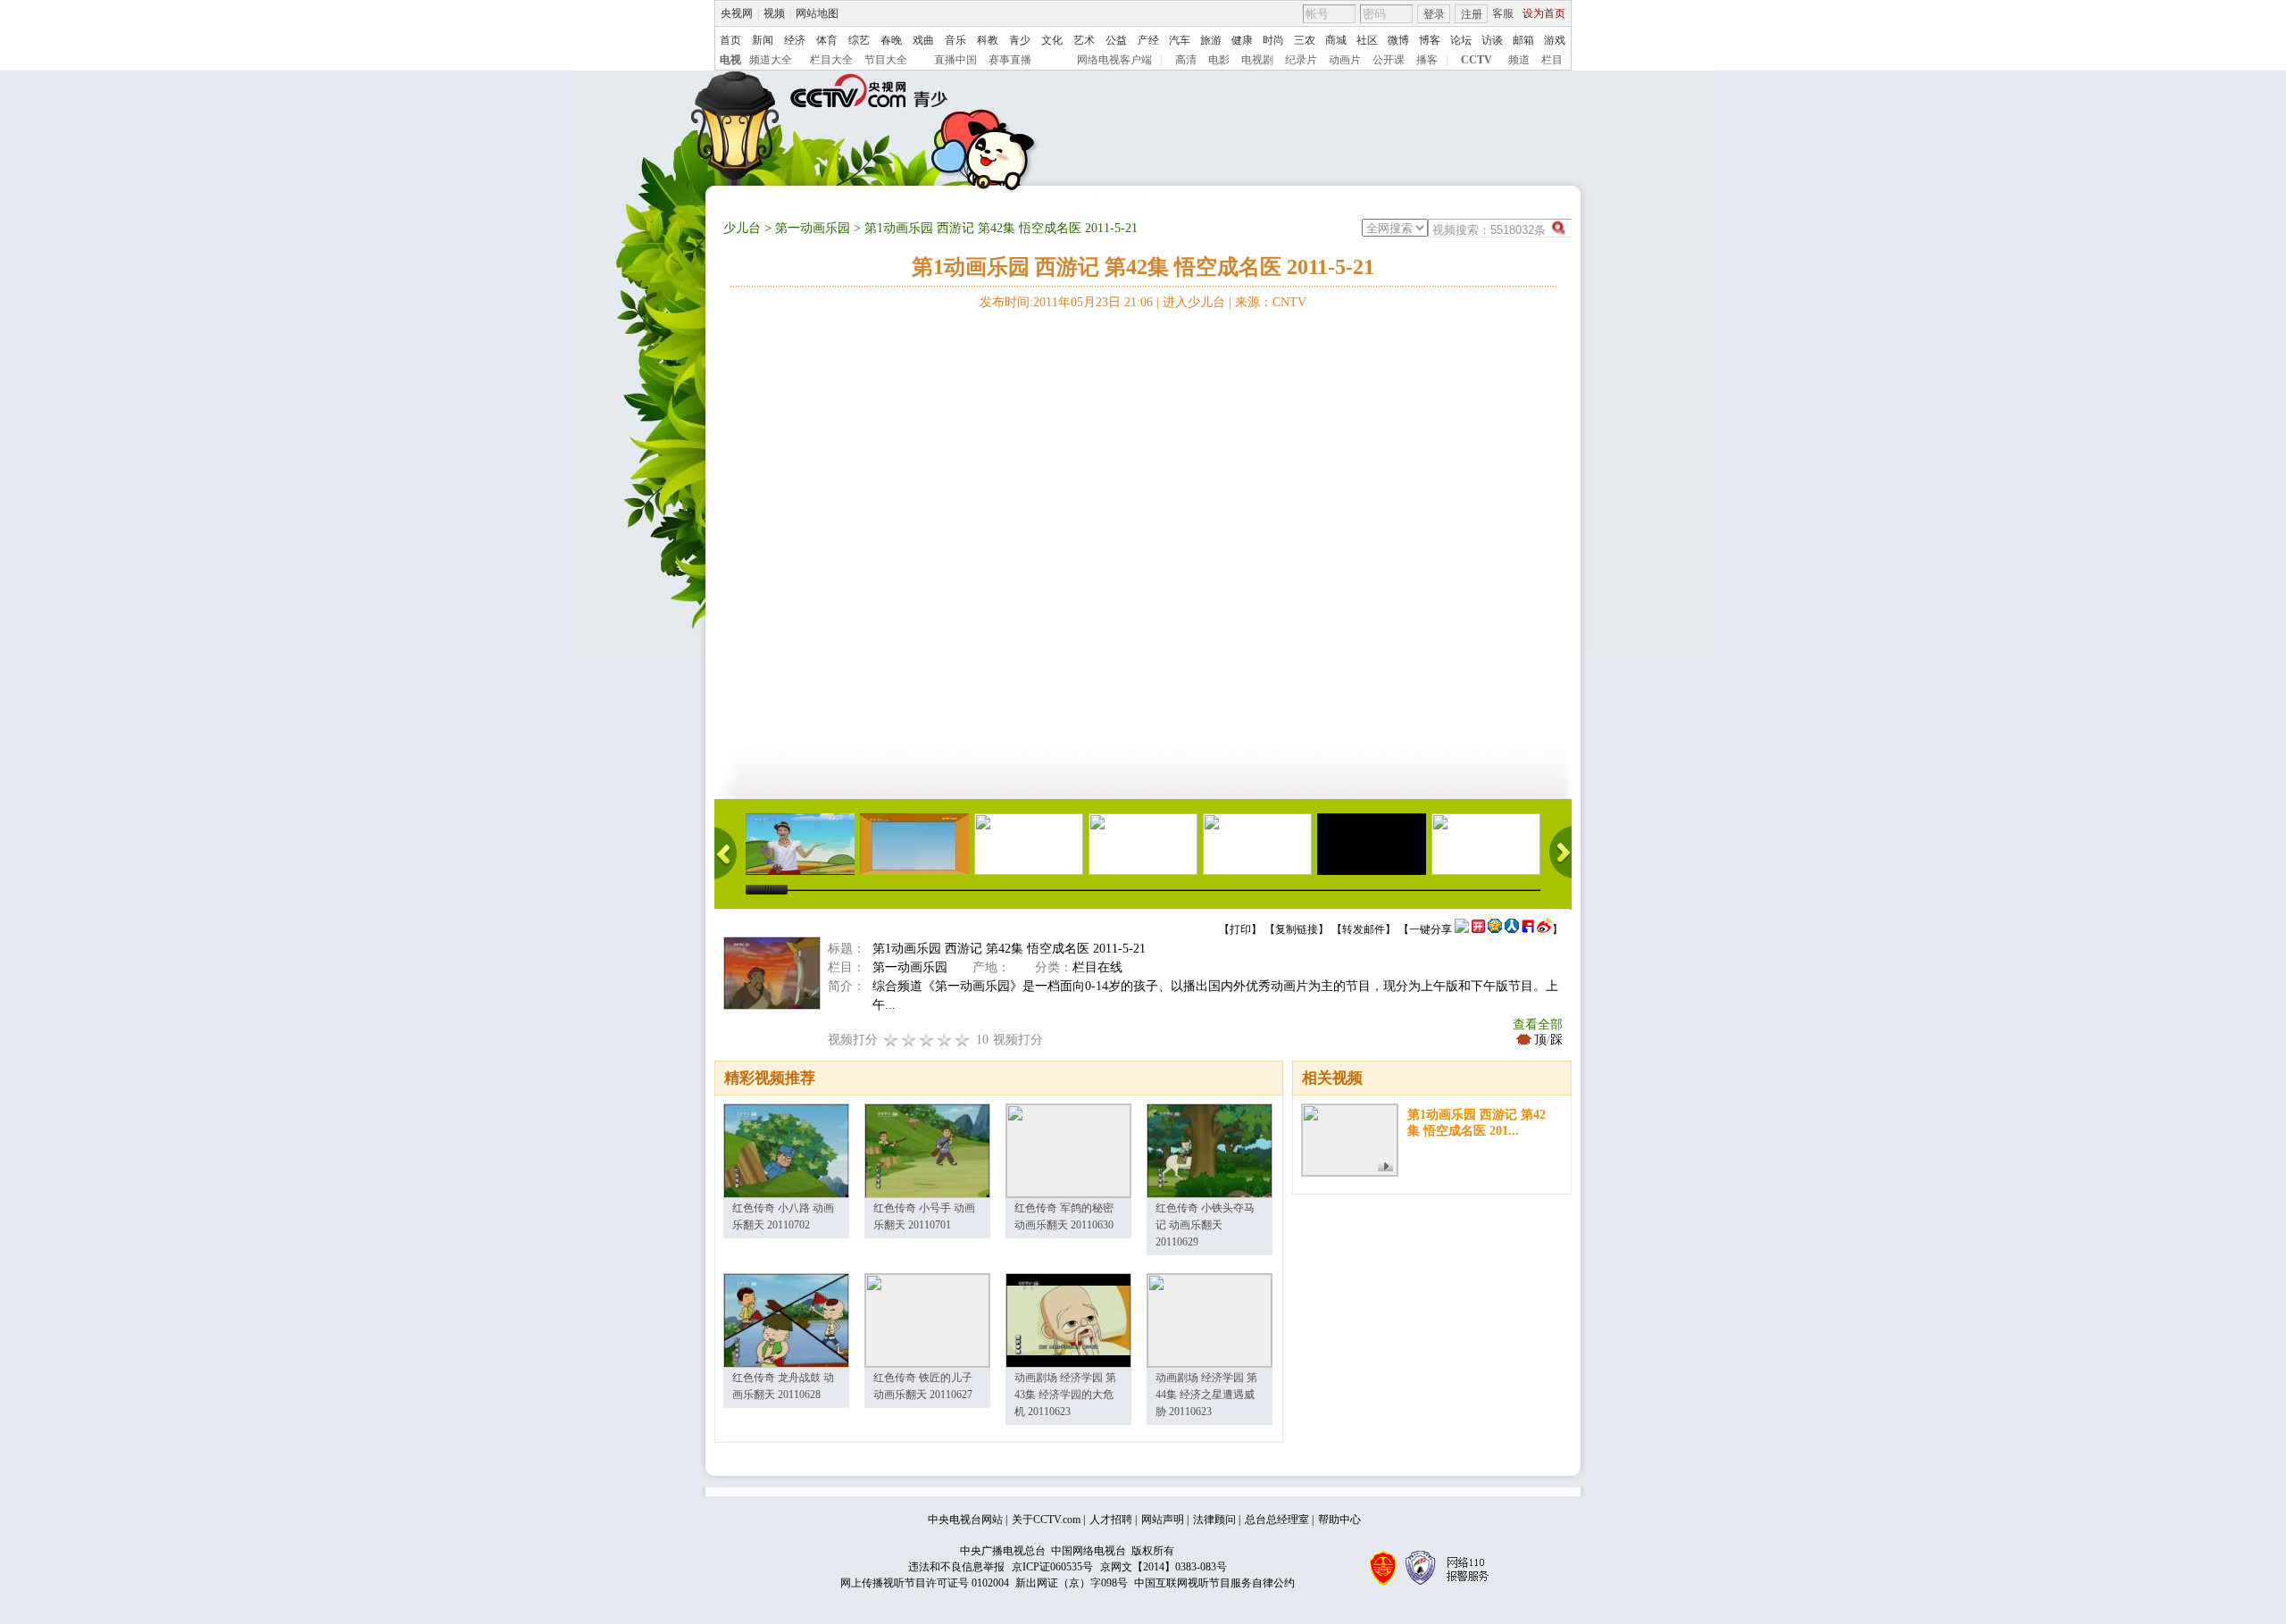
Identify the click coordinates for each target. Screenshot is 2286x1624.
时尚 (1273, 40)
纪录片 (1301, 60)
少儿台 (742, 228)
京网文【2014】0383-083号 (1164, 1567)
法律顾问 (1214, 1520)
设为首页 (1544, 13)
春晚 (891, 40)
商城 (1336, 40)
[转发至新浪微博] (1544, 929)
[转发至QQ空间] (1495, 929)
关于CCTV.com (1046, 1520)
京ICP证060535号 (1052, 1567)
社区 (1367, 40)
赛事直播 (1010, 60)
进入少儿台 (1194, 302)
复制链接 (1297, 929)
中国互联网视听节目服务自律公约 (1214, 1583)
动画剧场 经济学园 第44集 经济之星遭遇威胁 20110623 (1206, 1395)
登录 (1434, 14)
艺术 (1084, 40)
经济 (795, 40)
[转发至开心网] (1478, 929)
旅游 (1211, 40)
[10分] (963, 1040)
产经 (1148, 40)
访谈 (1492, 40)
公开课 (1389, 60)
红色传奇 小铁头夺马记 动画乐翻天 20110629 (1205, 1225)
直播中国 (955, 60)
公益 (1116, 40)
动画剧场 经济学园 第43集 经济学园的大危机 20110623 (1065, 1395)
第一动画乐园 (813, 228)
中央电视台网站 (965, 1520)
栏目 (1552, 60)
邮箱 (1523, 40)
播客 (1427, 60)
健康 (1242, 40)
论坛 (1461, 40)
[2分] (891, 1040)
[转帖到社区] (1462, 929)
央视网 (737, 13)
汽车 (1180, 40)
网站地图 (817, 13)
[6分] (927, 1040)
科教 (988, 40)
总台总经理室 (1277, 1520)
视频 (774, 13)
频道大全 (771, 60)
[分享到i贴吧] (1528, 929)
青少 (1020, 40)
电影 (1219, 60)
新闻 (763, 40)
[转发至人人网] (1512, 929)
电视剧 (1257, 60)
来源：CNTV (1271, 302)
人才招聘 (1111, 1520)
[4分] (909, 1040)
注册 (1472, 14)
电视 (730, 60)
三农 (1305, 40)
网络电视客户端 (1114, 60)
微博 (1398, 40)
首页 (730, 40)
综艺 (859, 40)
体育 (827, 40)
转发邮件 (1364, 929)
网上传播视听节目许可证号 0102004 (925, 1583)
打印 (1240, 929)
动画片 (1345, 60)
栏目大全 (831, 60)
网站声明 (1163, 1520)
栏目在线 (1097, 967)
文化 (1052, 40)
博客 (1430, 40)
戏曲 (923, 40)
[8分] (945, 1040)
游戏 (1555, 40)
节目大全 (886, 60)
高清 (1186, 60)
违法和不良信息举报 (956, 1567)
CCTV (1477, 60)
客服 (1503, 13)
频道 (1519, 60)
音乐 (955, 40)
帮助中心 (1339, 1520)
